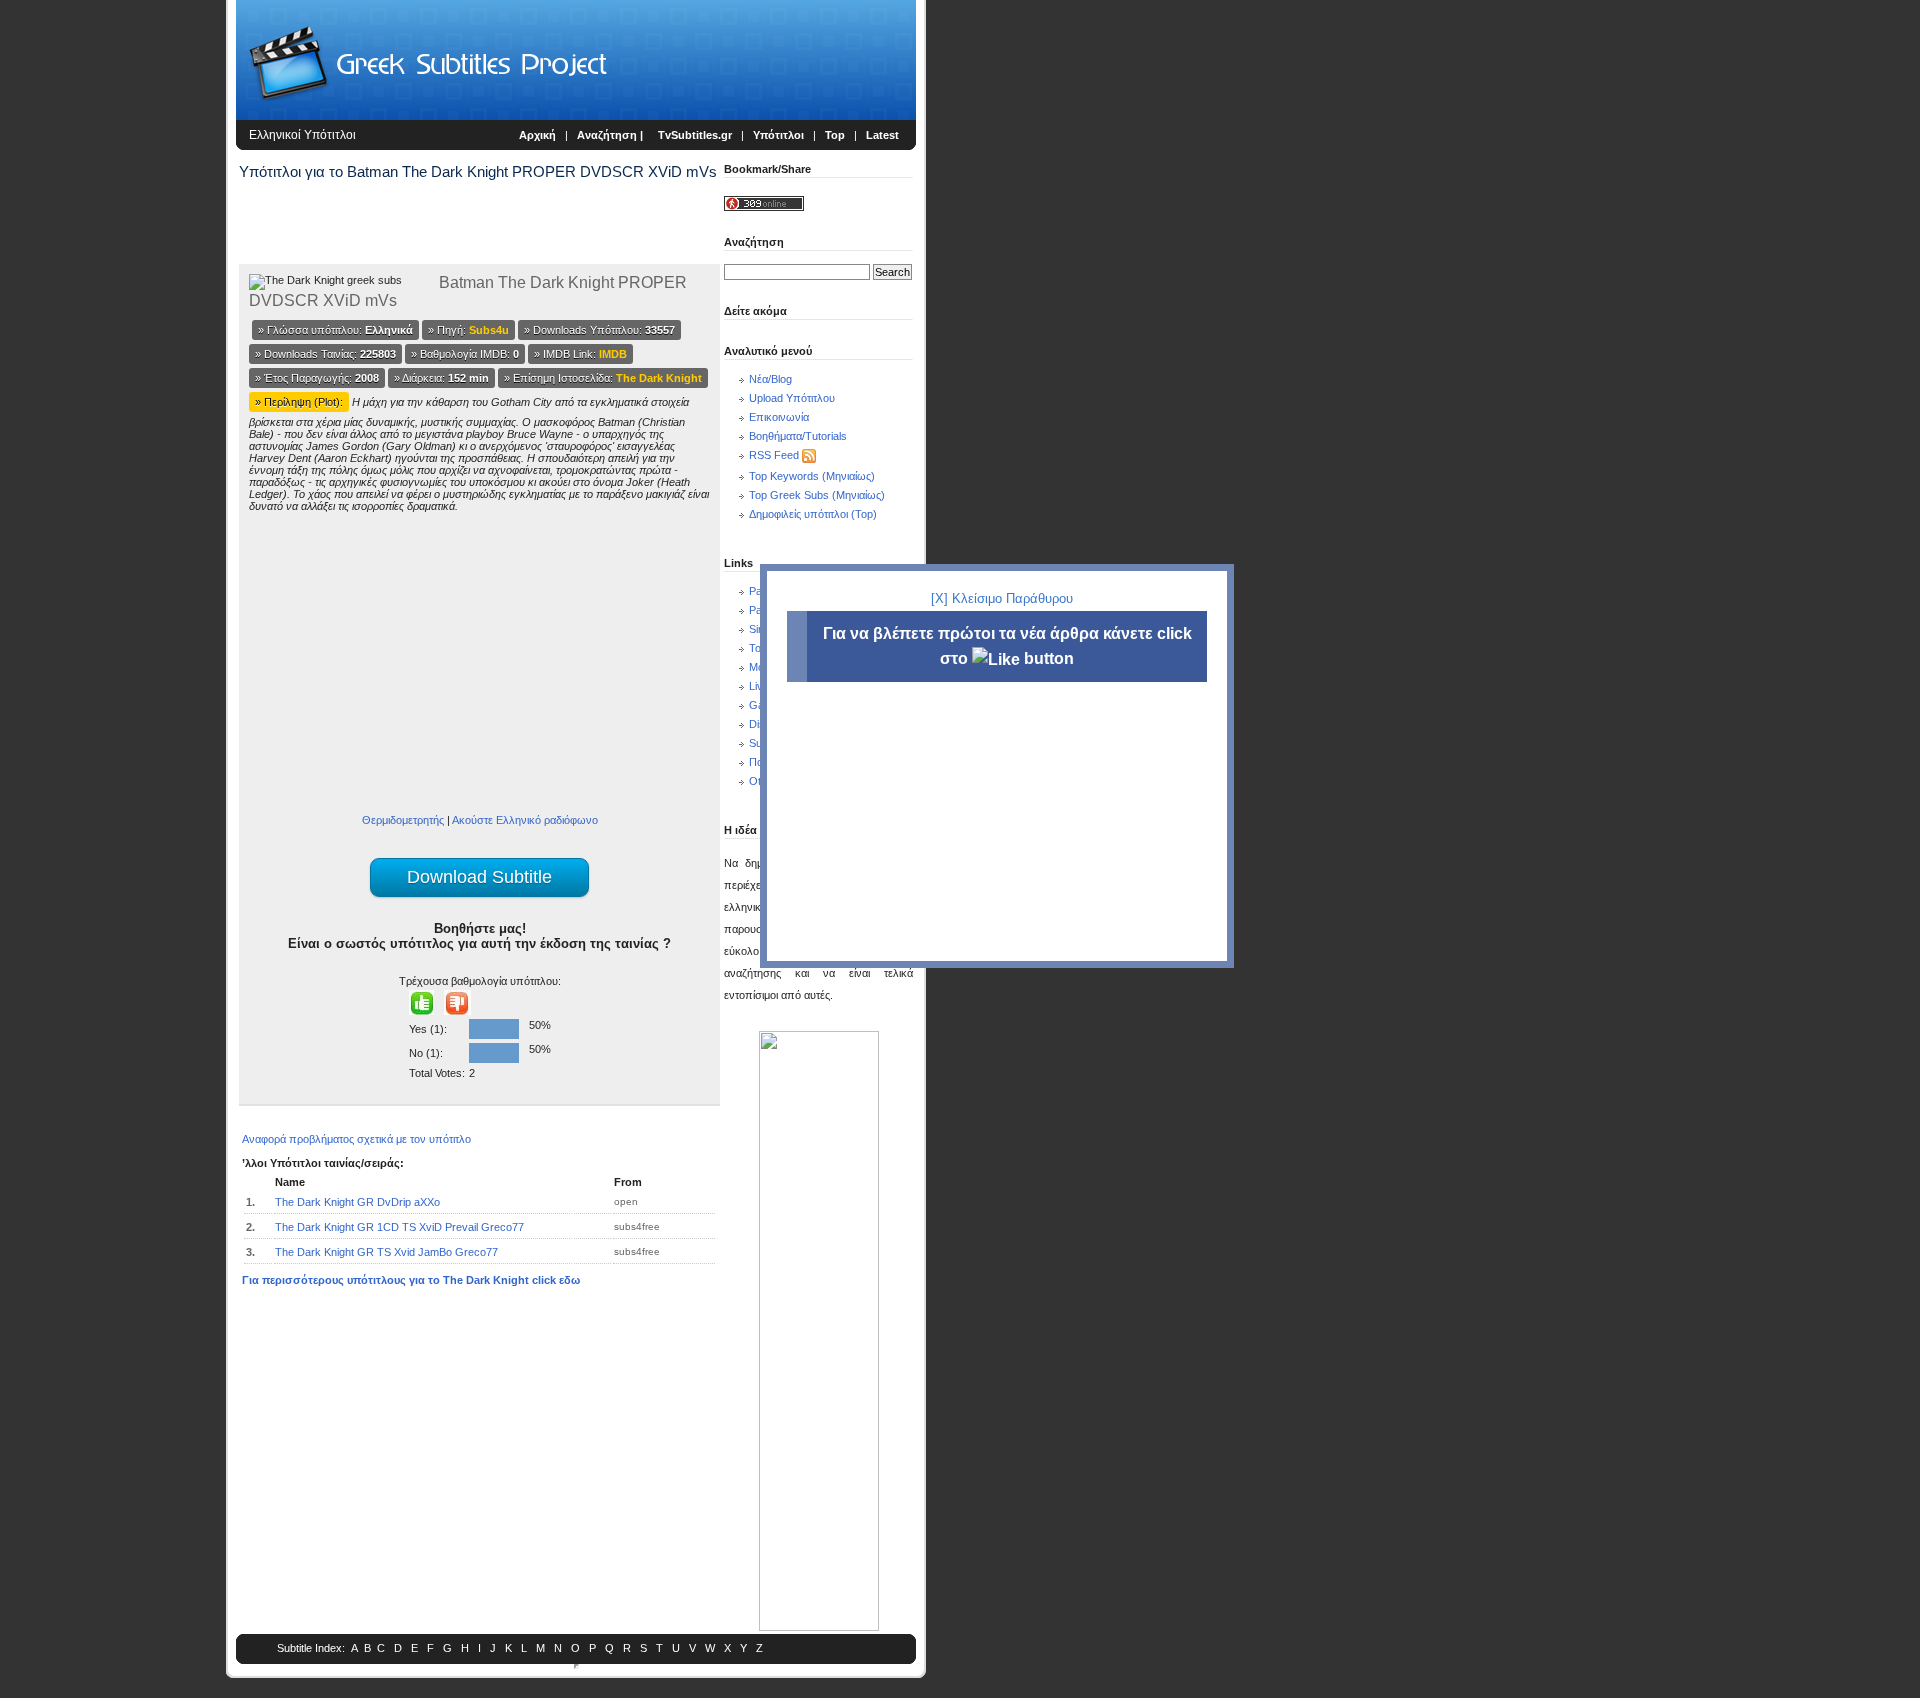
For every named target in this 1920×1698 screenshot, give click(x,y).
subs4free (637, 1226)
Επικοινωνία (779, 417)
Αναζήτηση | (611, 135)
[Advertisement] (116, 330)
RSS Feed (774, 455)
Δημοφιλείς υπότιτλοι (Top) (813, 514)
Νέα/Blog (770, 379)
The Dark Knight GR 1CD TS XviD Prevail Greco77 (399, 1227)
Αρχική (537, 135)
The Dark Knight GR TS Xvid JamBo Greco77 (386, 1252)
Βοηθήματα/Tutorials (798, 436)
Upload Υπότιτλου (792, 398)
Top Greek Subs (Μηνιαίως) (817, 495)
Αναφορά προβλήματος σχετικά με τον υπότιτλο (356, 1139)
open (626, 1201)
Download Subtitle (479, 877)
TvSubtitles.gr (695, 135)
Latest (882, 135)
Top (835, 135)
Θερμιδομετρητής (403, 820)
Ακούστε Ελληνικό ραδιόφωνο (525, 820)
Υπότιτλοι (778, 135)
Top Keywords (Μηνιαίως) (812, 476)
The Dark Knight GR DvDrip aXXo (357, 1202)
